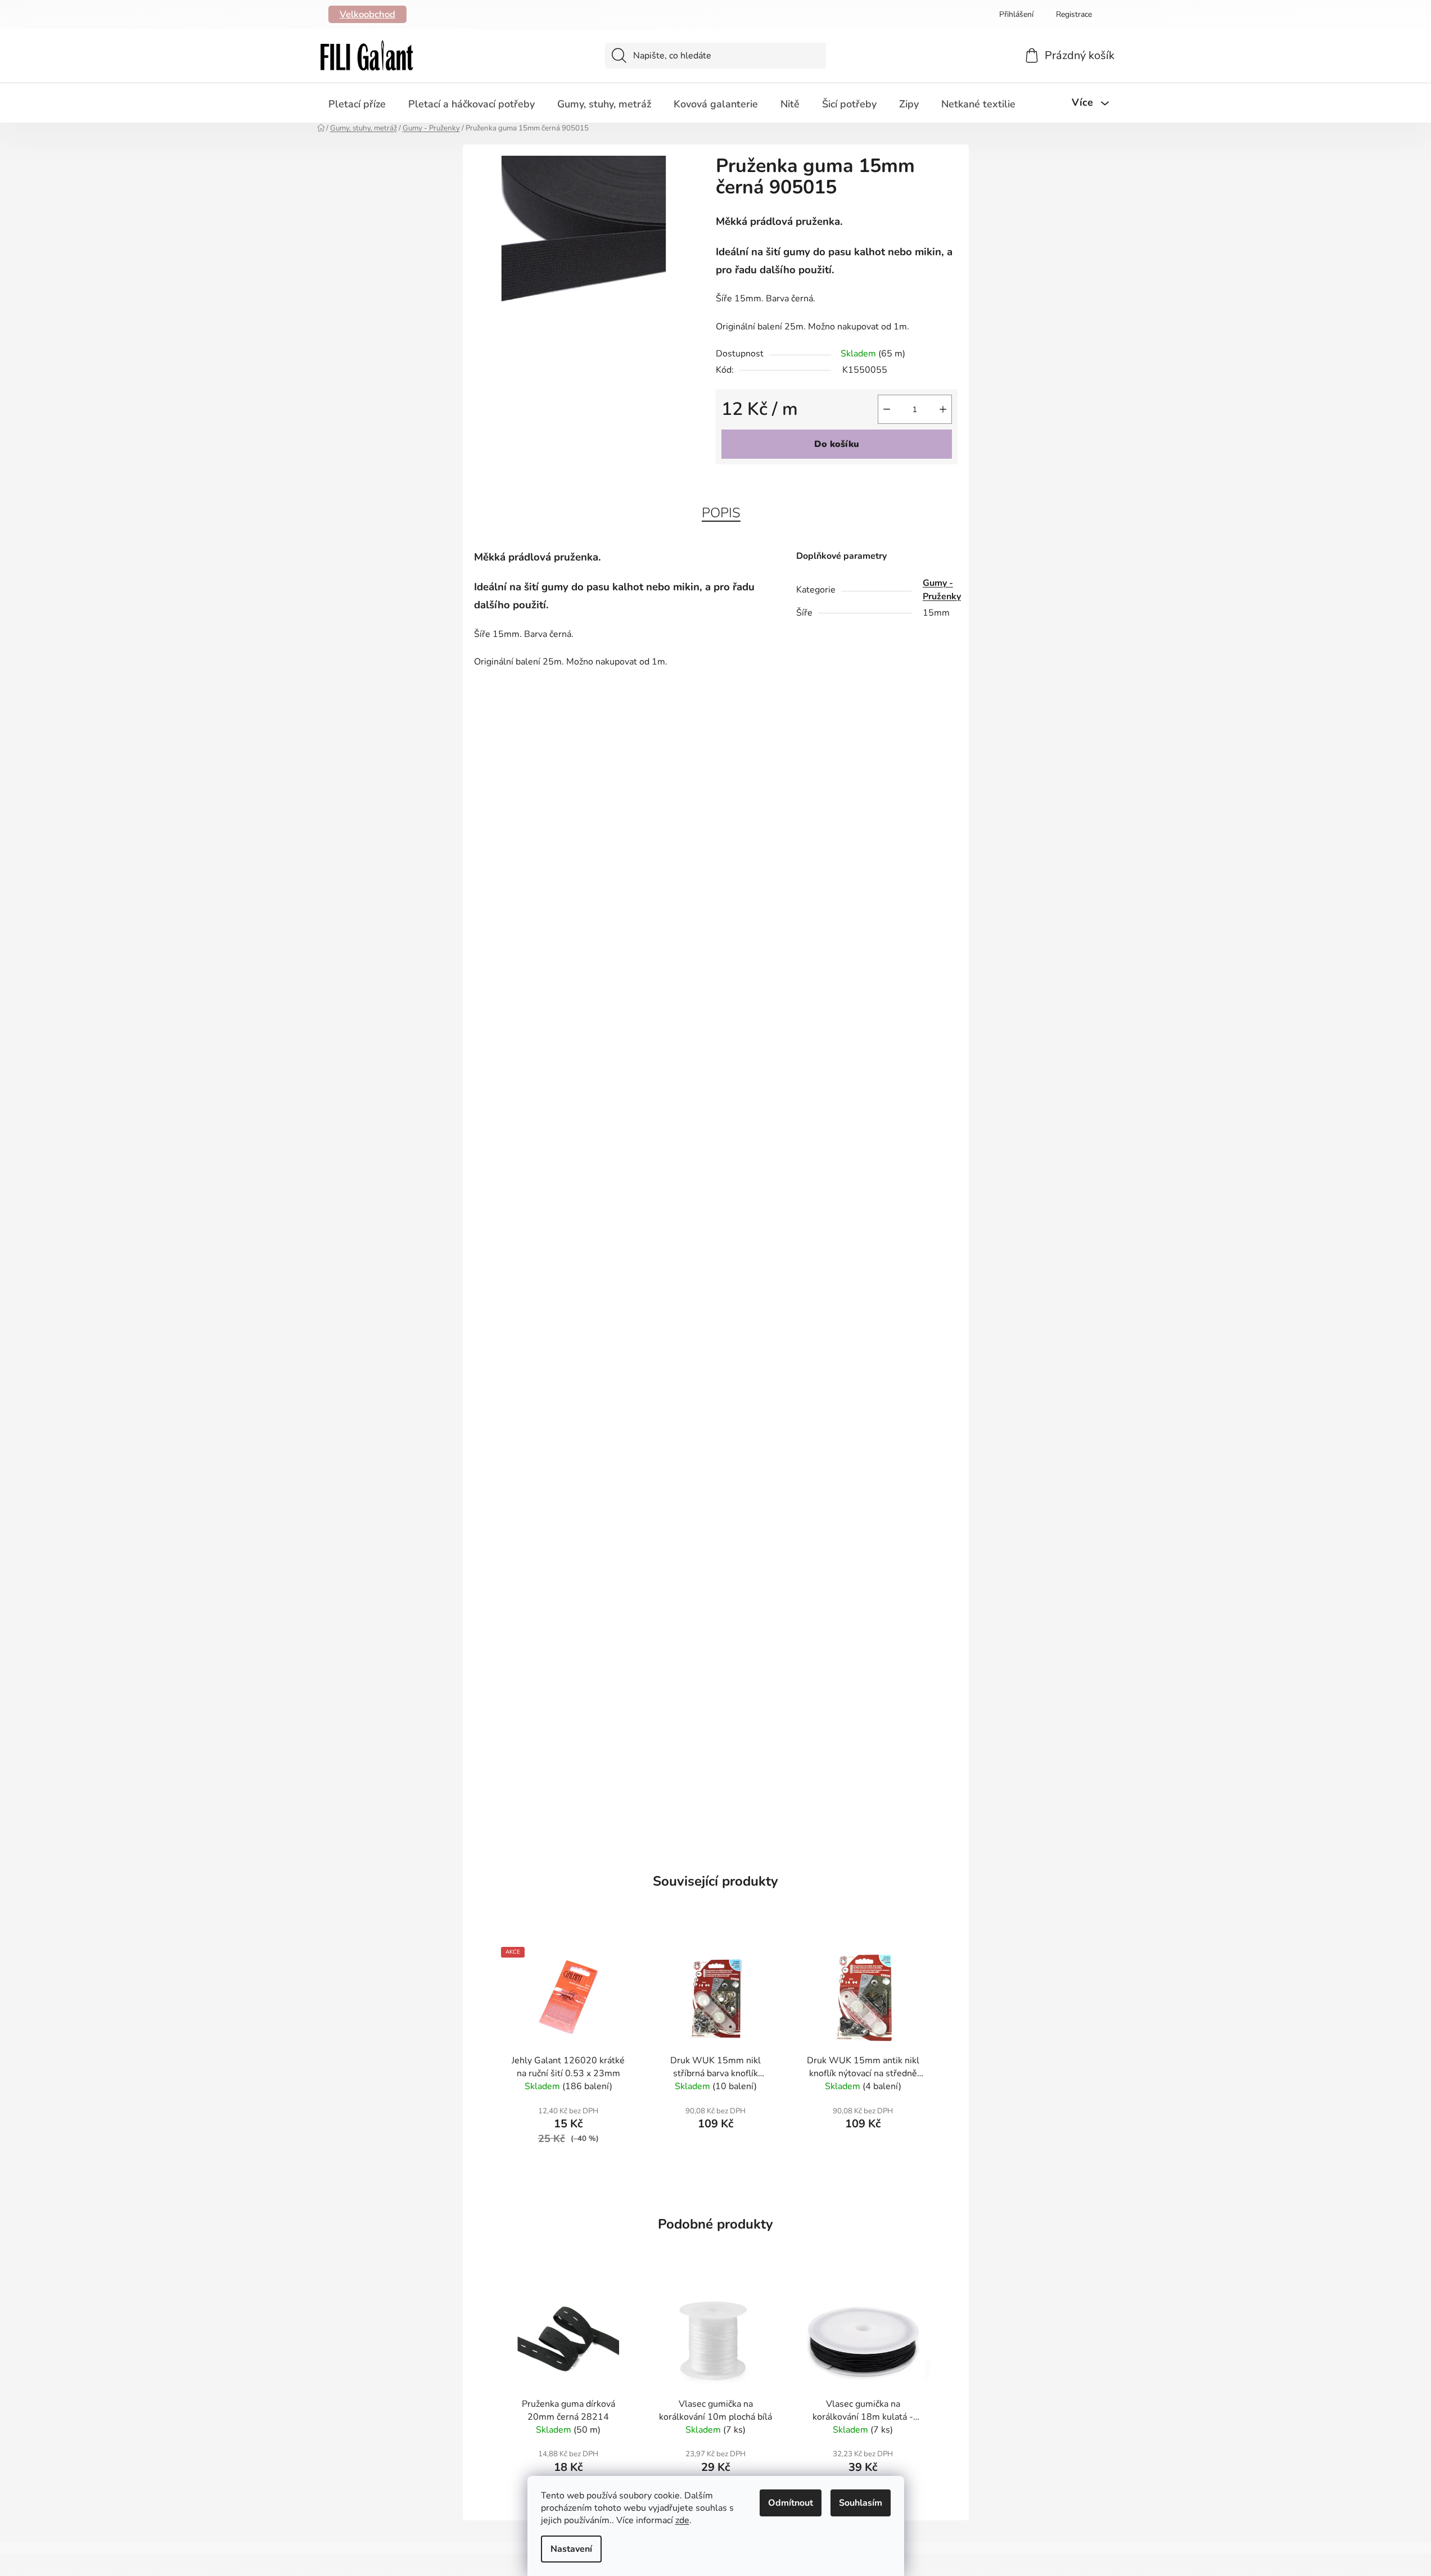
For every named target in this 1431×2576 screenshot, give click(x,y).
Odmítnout (791, 2503)
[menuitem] (357, 104)
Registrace (1074, 14)
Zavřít (780, 483)
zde (682, 2520)
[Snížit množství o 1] (887, 409)
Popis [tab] (721, 513)
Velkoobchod (367, 14)
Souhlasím (861, 2503)
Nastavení (571, 2549)
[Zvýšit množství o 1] (943, 409)
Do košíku (837, 444)
